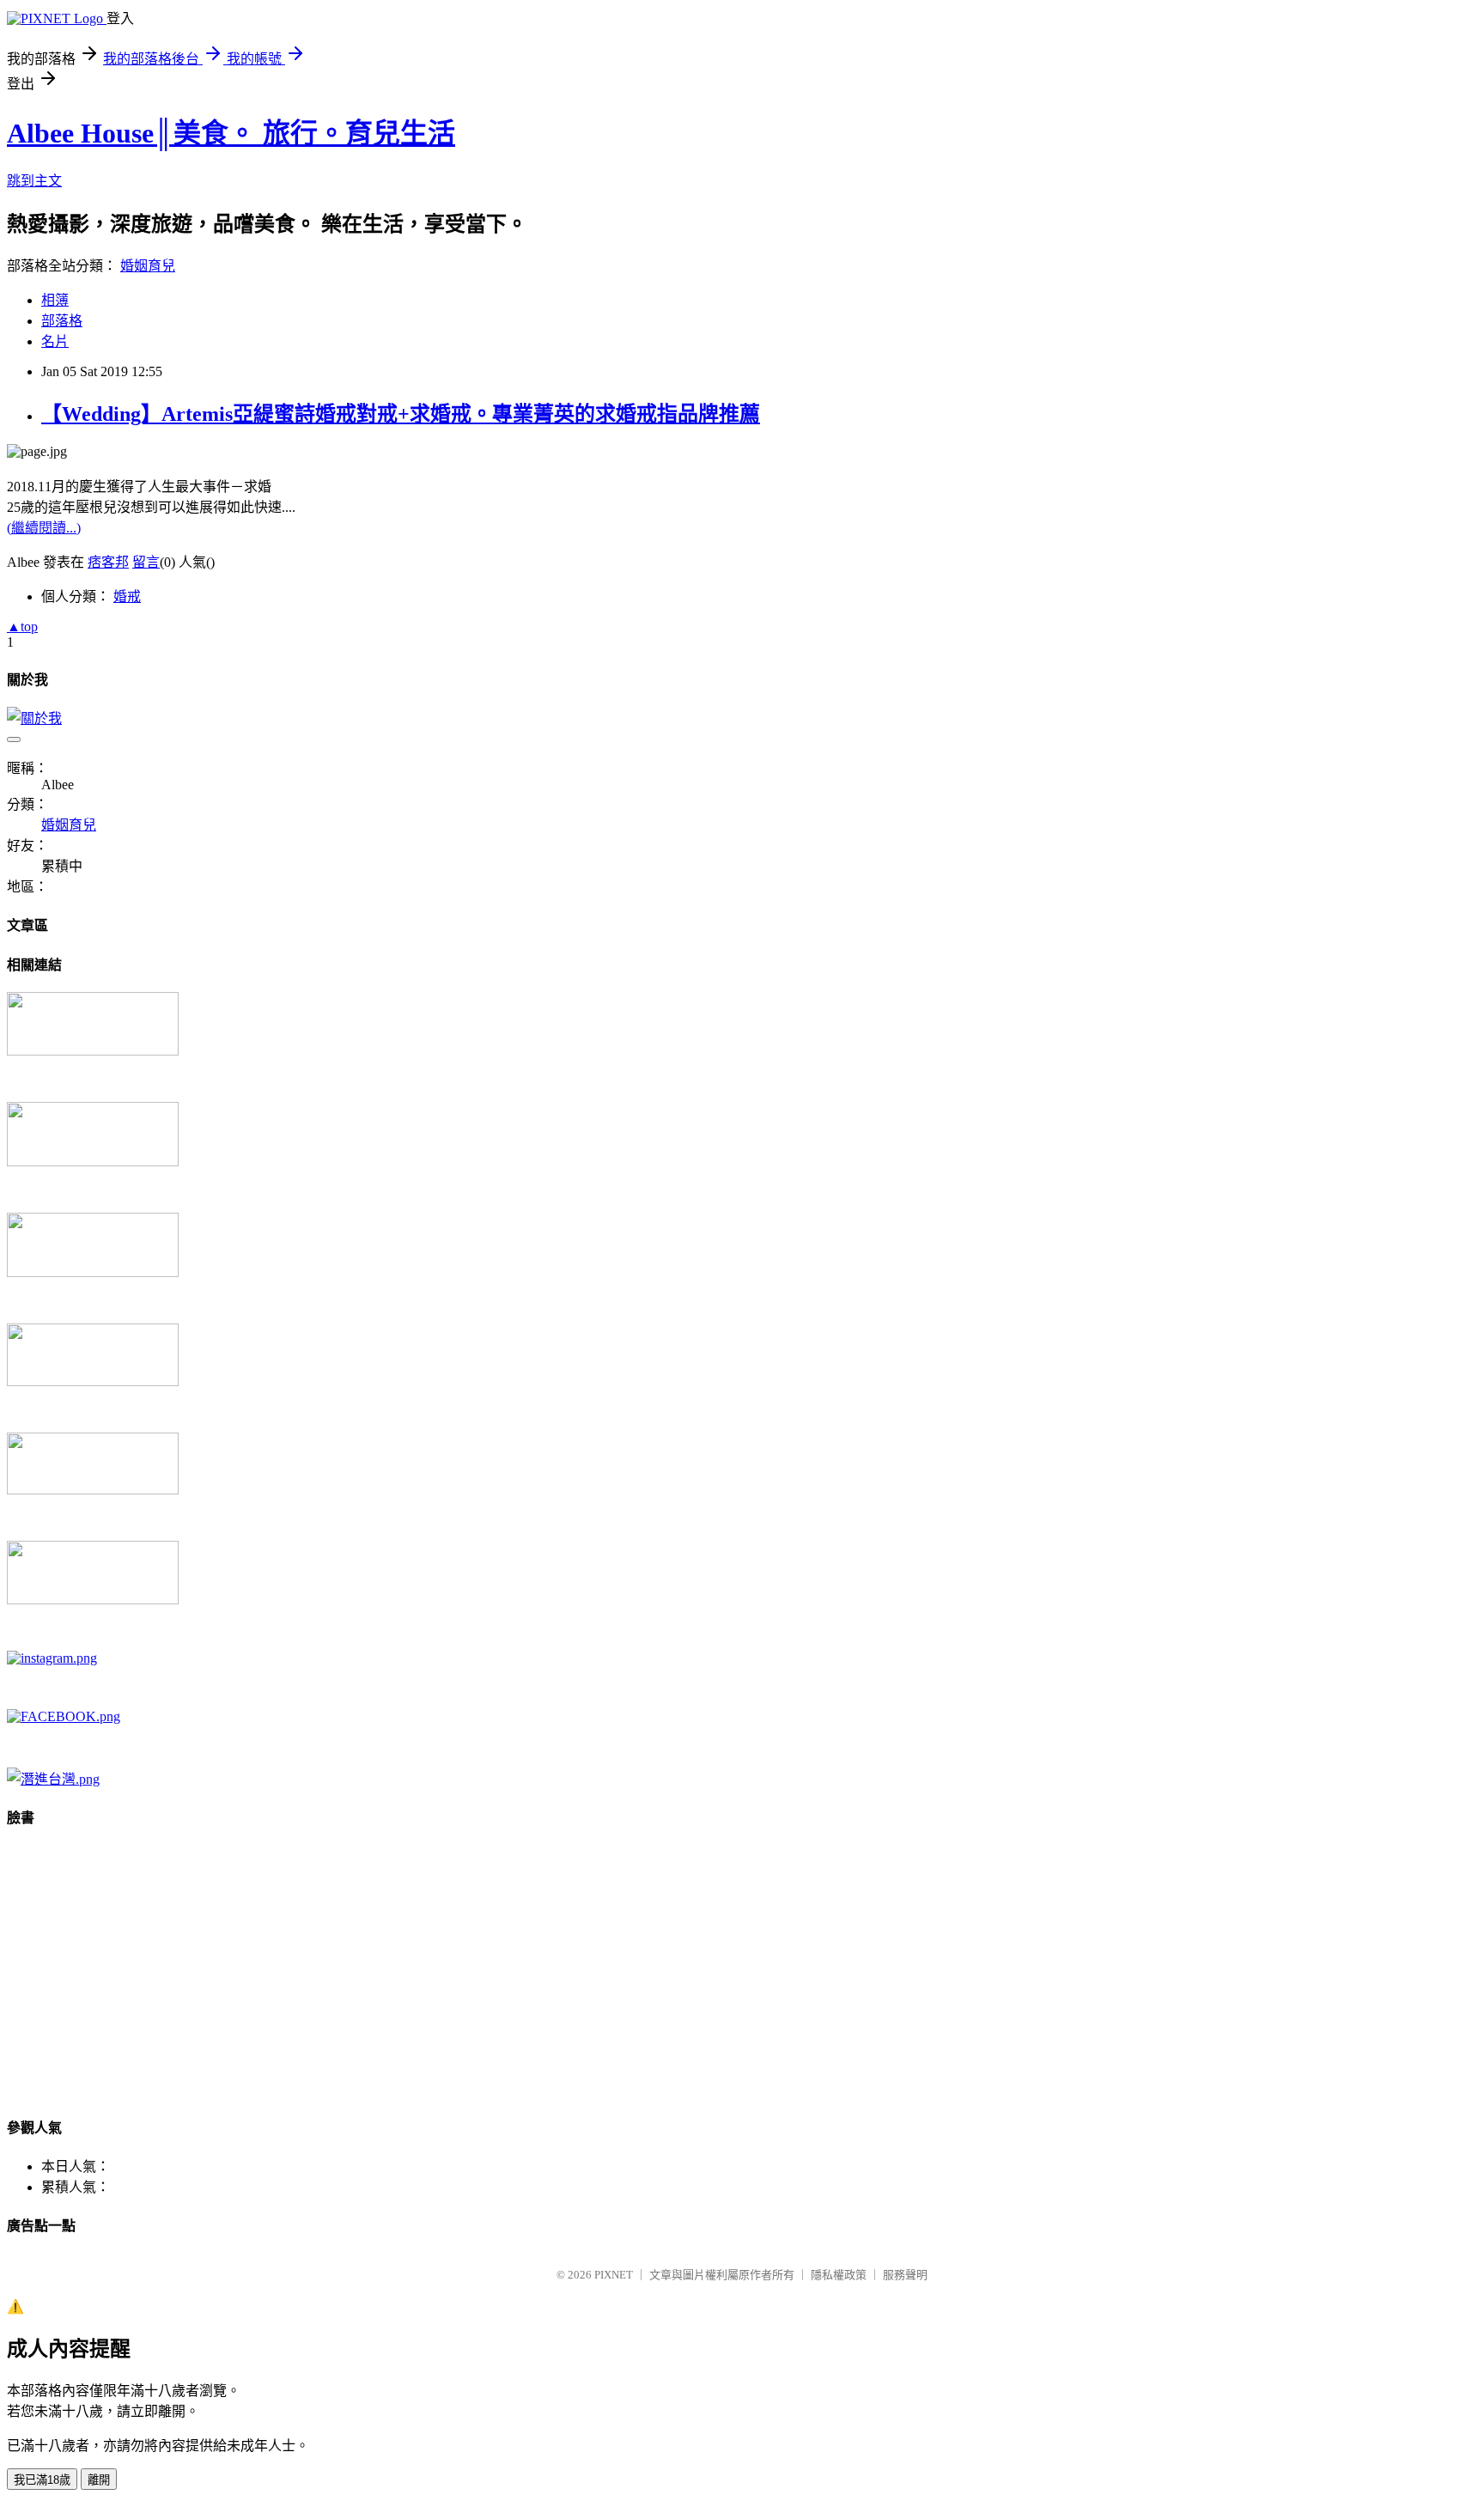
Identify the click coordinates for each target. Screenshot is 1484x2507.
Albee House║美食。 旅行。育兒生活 (231, 133)
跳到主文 (34, 181)
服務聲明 (905, 2275)
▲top (22, 627)
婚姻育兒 (148, 266)
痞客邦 (108, 562)
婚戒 (127, 596)
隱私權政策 (839, 2275)
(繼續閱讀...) (44, 528)
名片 (55, 341)
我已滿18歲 (42, 2480)
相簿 (55, 300)
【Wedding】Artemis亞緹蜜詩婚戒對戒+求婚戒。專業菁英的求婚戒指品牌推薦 (401, 414)
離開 (99, 2480)
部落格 (62, 321)
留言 (146, 562)
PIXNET (614, 2275)
